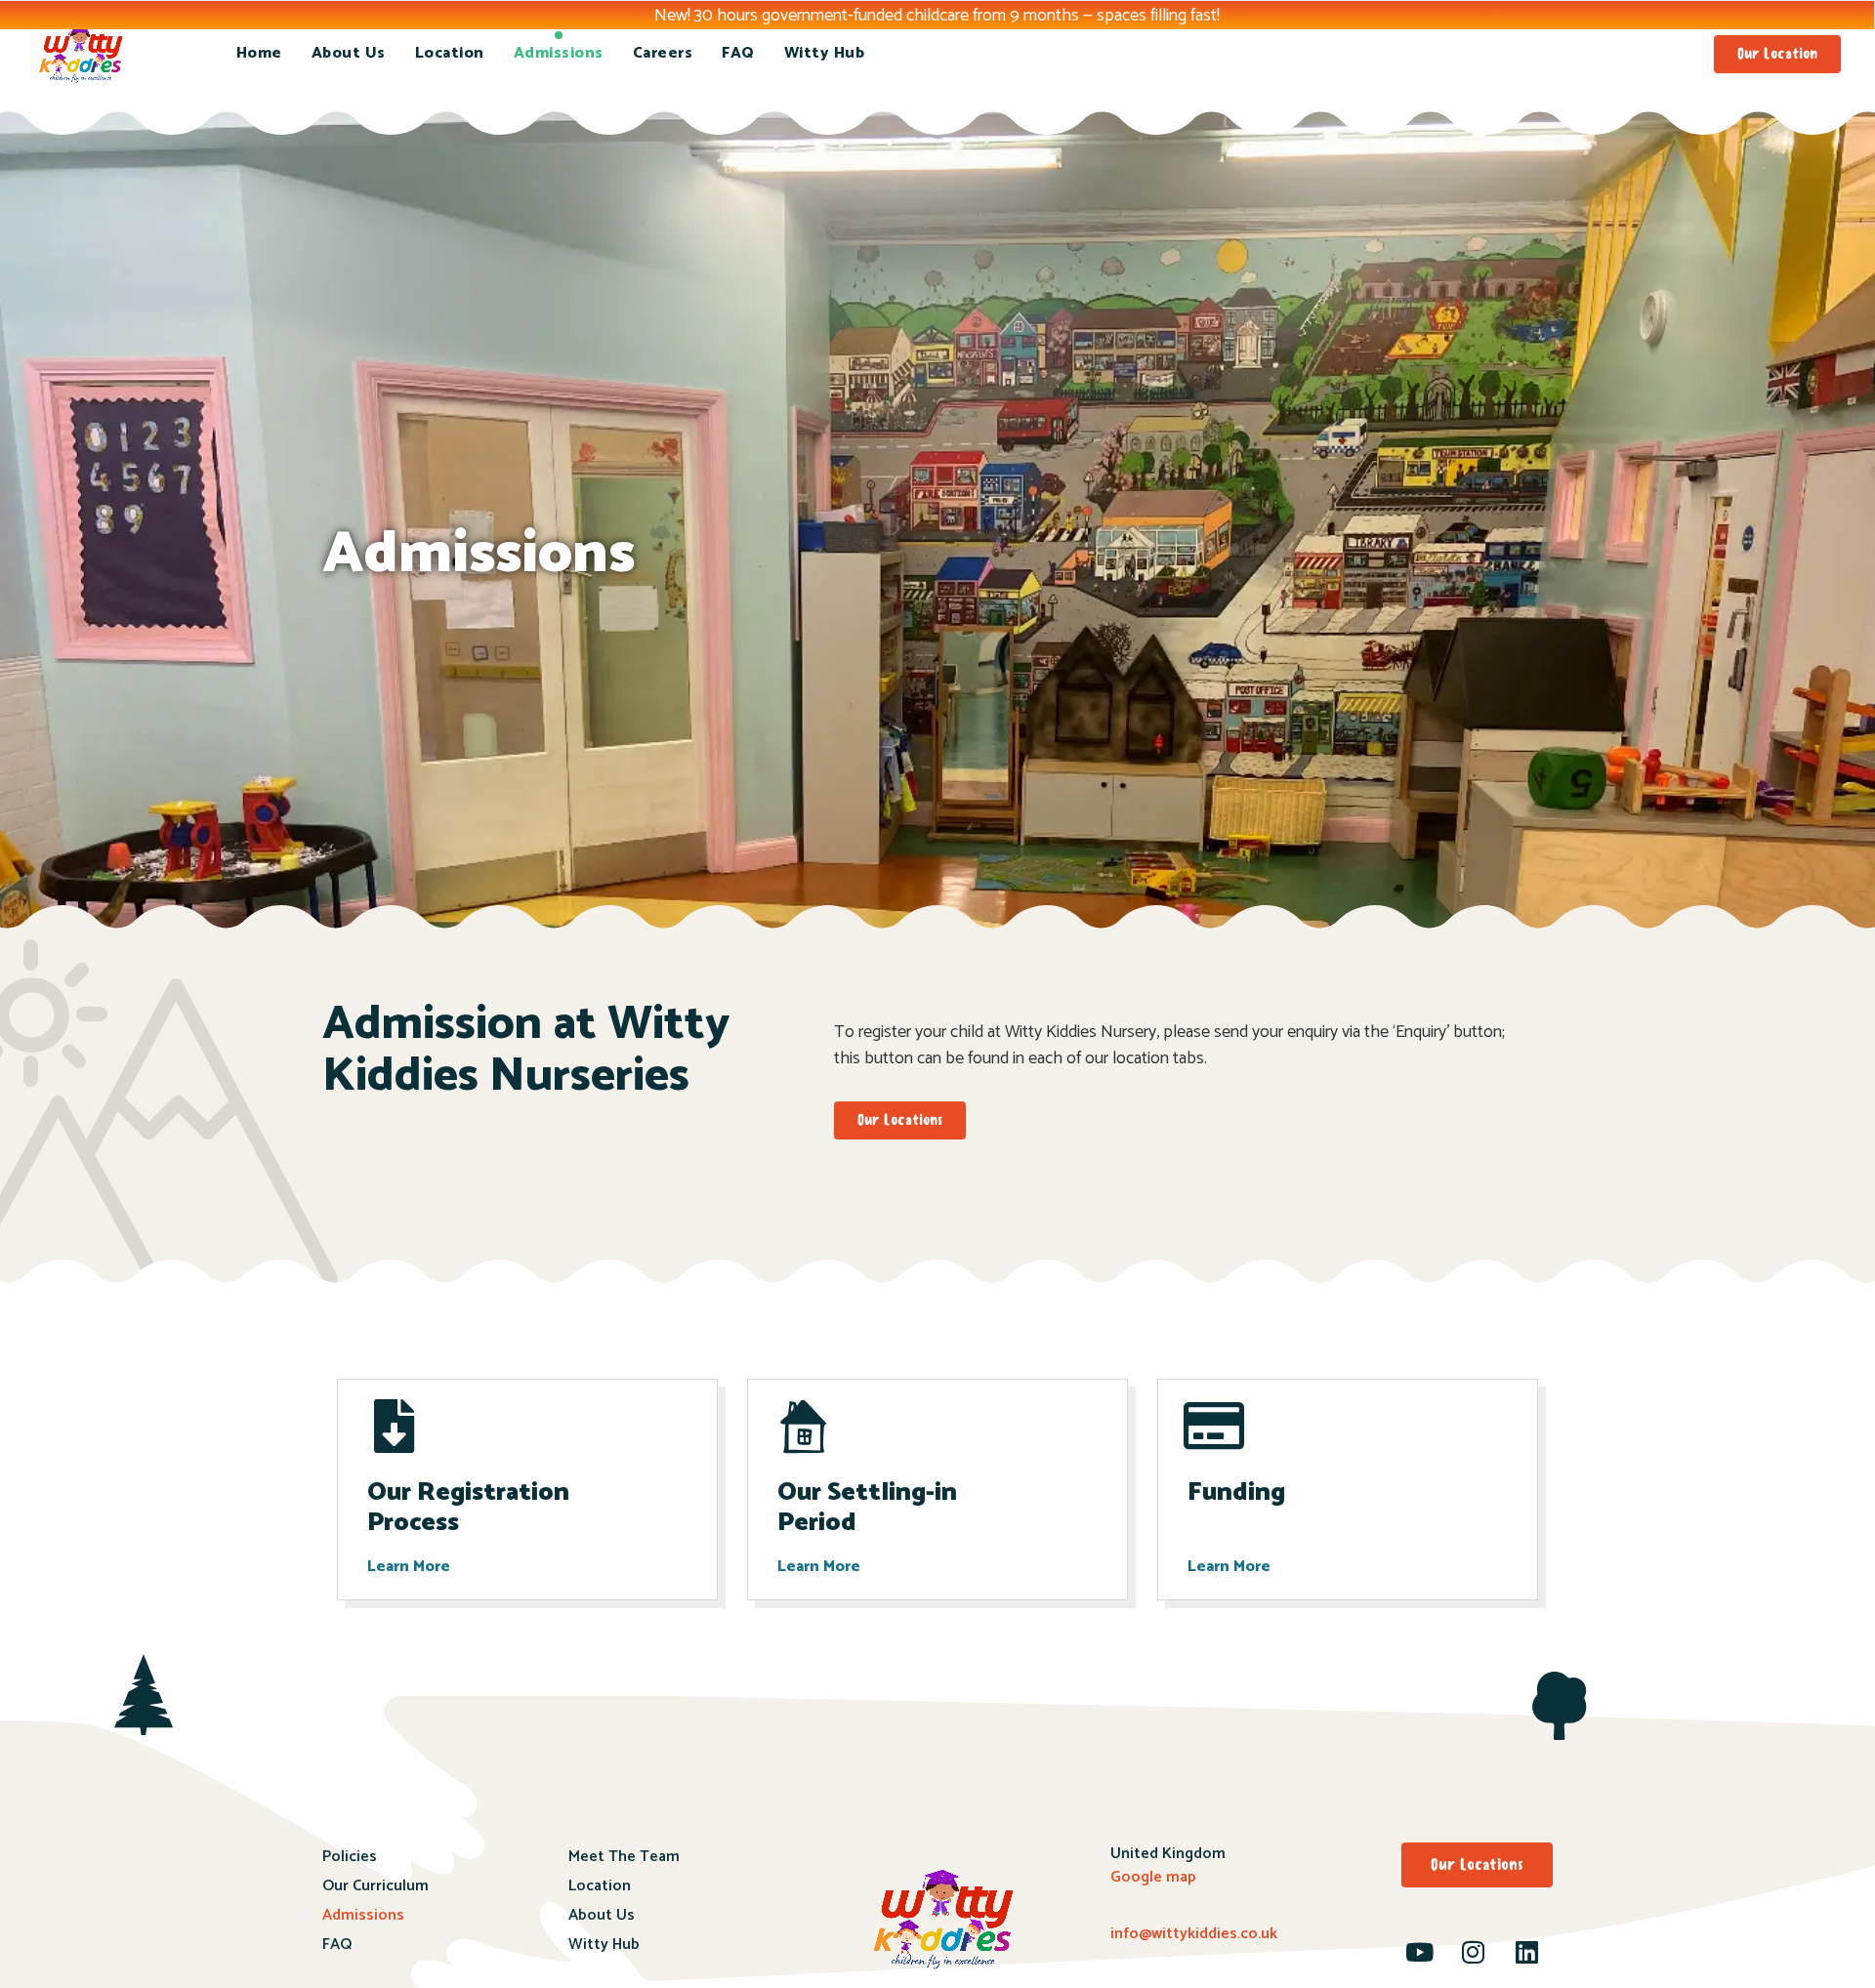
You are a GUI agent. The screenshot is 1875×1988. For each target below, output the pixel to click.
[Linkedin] (1527, 1952)
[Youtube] (1420, 1952)
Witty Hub (825, 53)
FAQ (738, 53)
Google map (1153, 1877)
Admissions (559, 53)
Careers (663, 53)
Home (259, 53)
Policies (350, 1857)
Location (450, 53)
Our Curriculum (375, 1886)
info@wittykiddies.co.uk (1194, 1934)
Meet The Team (624, 1857)
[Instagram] (1474, 1952)
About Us (349, 53)
